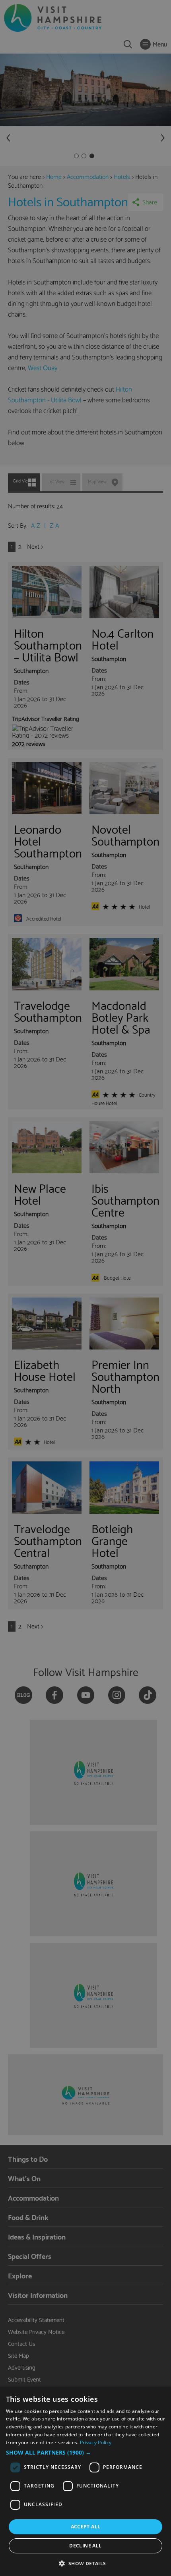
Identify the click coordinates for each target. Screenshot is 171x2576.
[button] (85, 2453)
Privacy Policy (96, 2442)
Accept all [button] (86, 2527)
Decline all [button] (85, 2546)
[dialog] (85, 2481)
